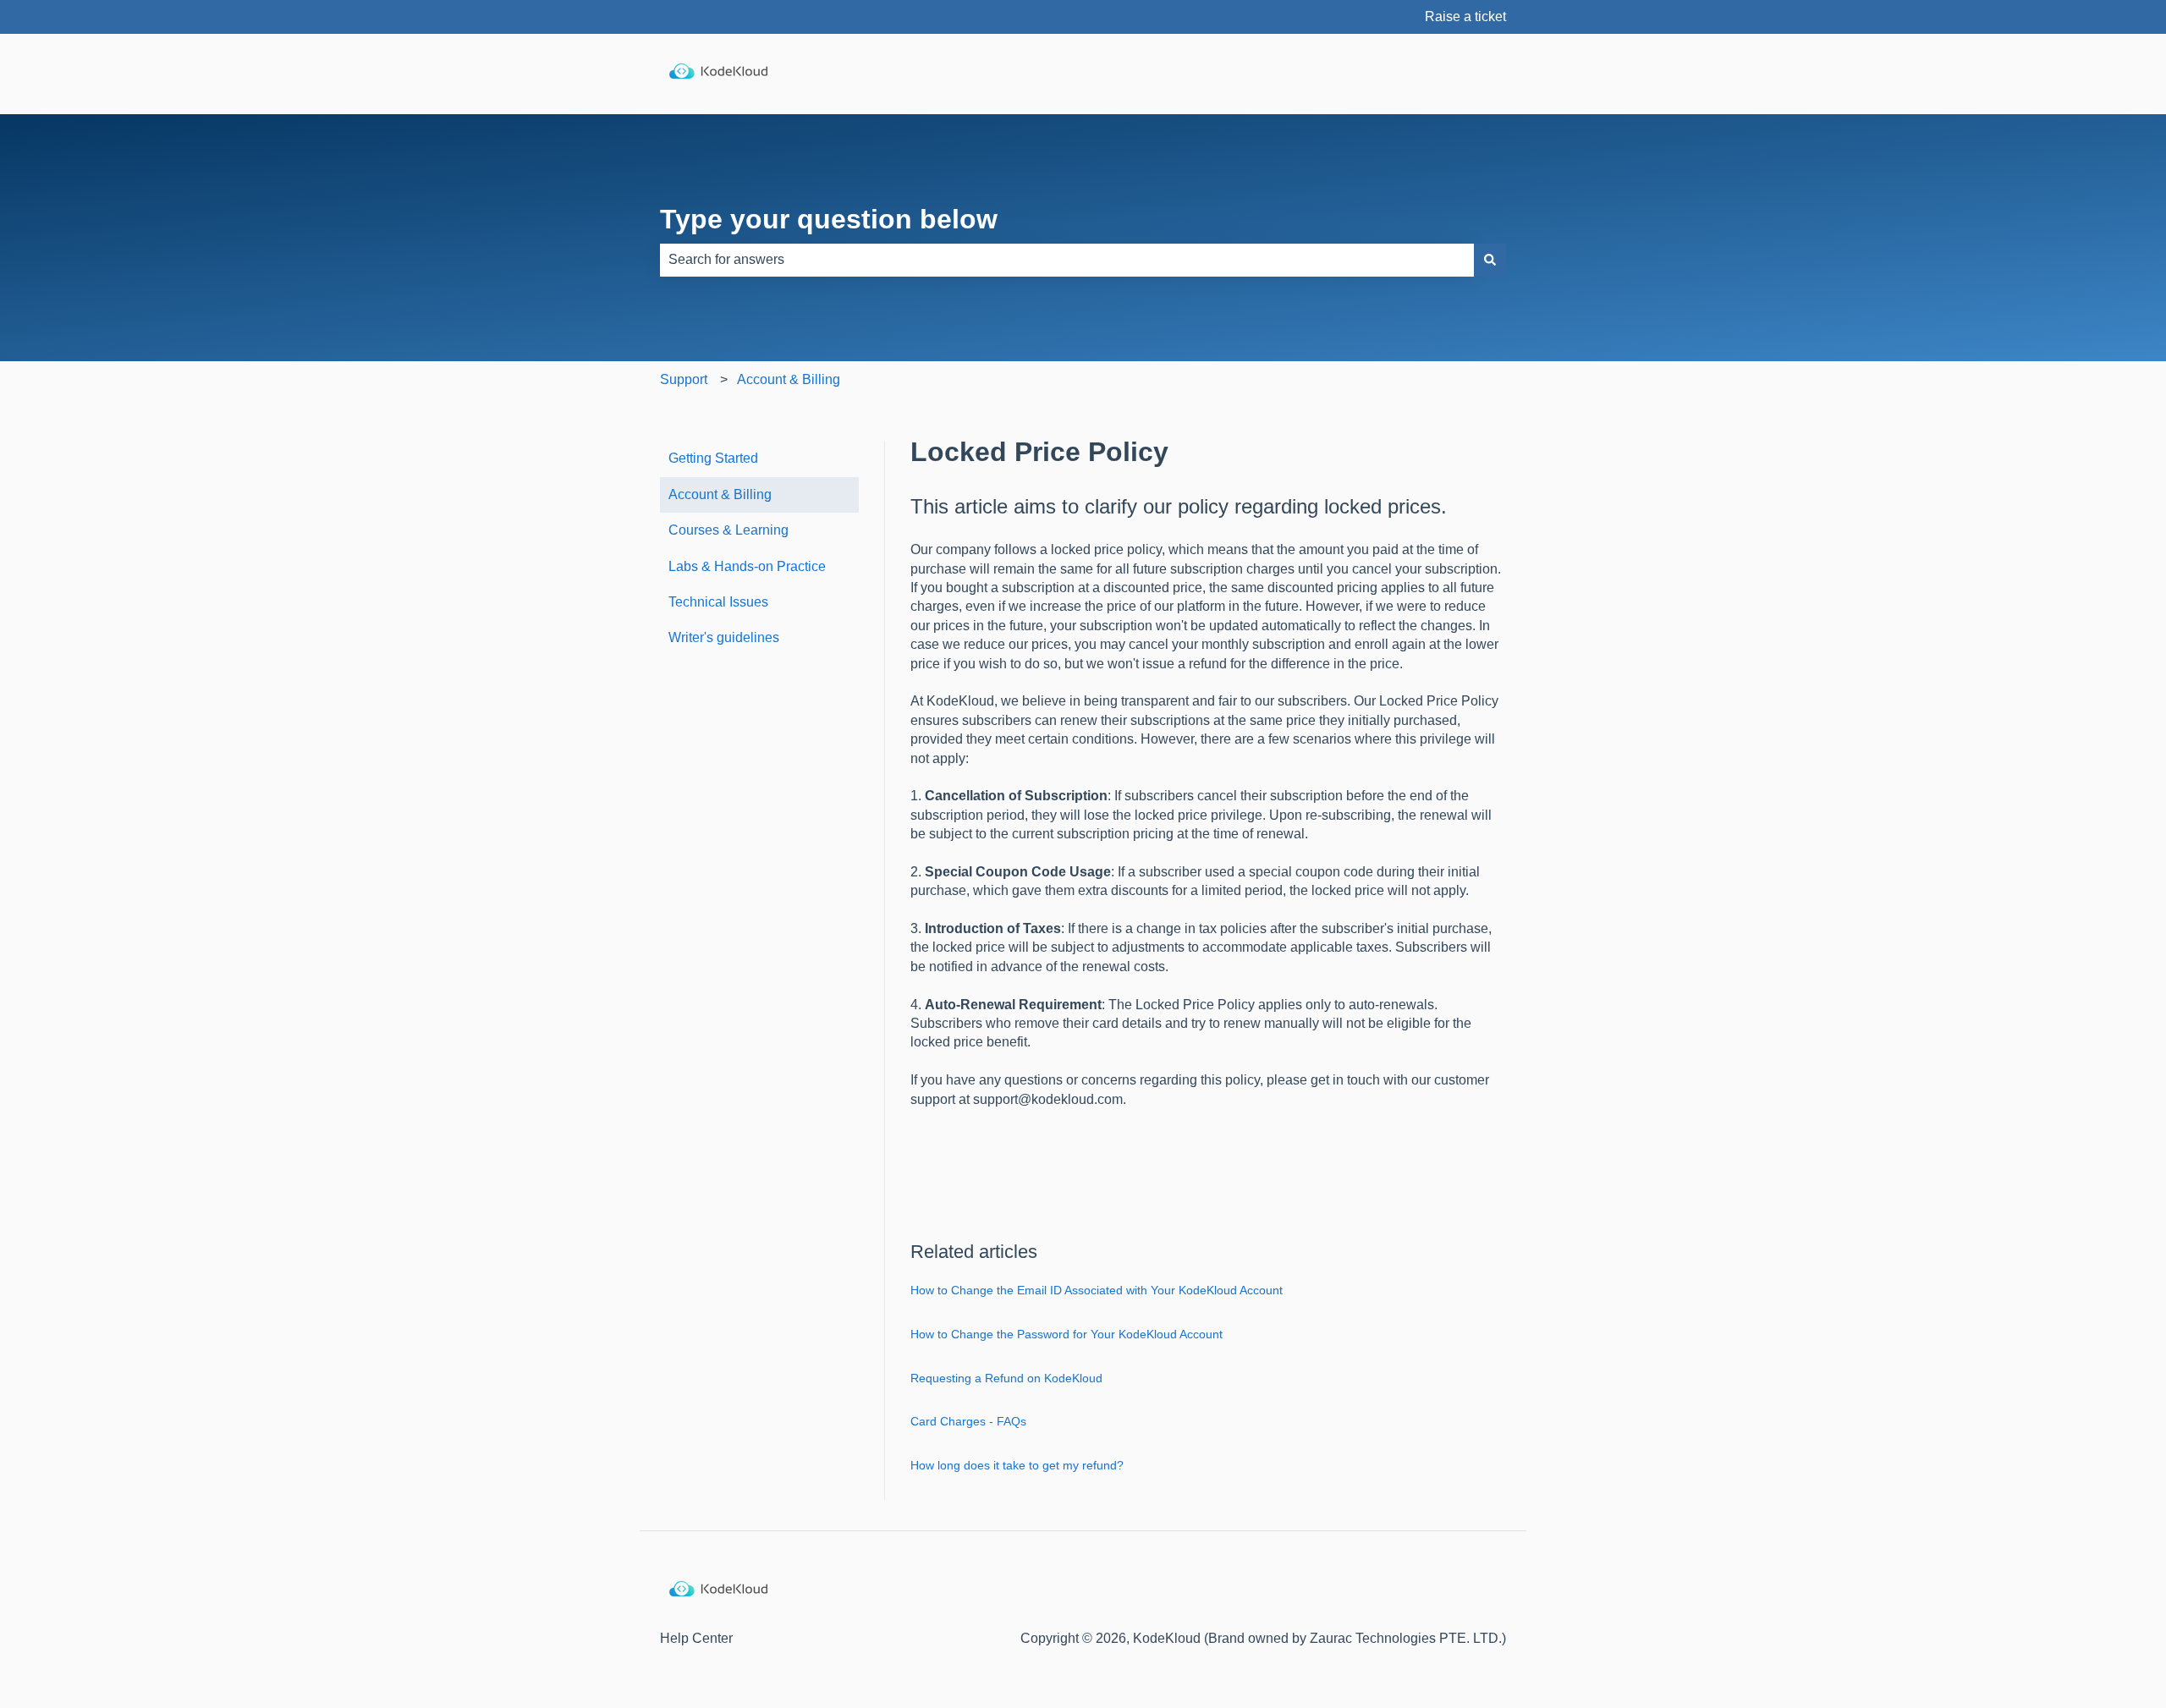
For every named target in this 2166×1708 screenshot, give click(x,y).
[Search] (1490, 260)
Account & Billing (789, 379)
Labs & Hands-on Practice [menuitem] (747, 566)
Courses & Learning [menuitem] (728, 530)
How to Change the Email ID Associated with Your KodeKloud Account (1097, 1290)
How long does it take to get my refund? (1017, 1465)
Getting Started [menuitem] (713, 458)
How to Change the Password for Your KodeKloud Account (1067, 1334)
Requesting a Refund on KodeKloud (1006, 1378)
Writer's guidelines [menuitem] (724, 637)
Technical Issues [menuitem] (718, 602)
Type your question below (829, 219)
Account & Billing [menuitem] (720, 494)
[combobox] (1067, 260)
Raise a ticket (1465, 16)
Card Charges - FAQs (968, 1421)
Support (684, 379)
